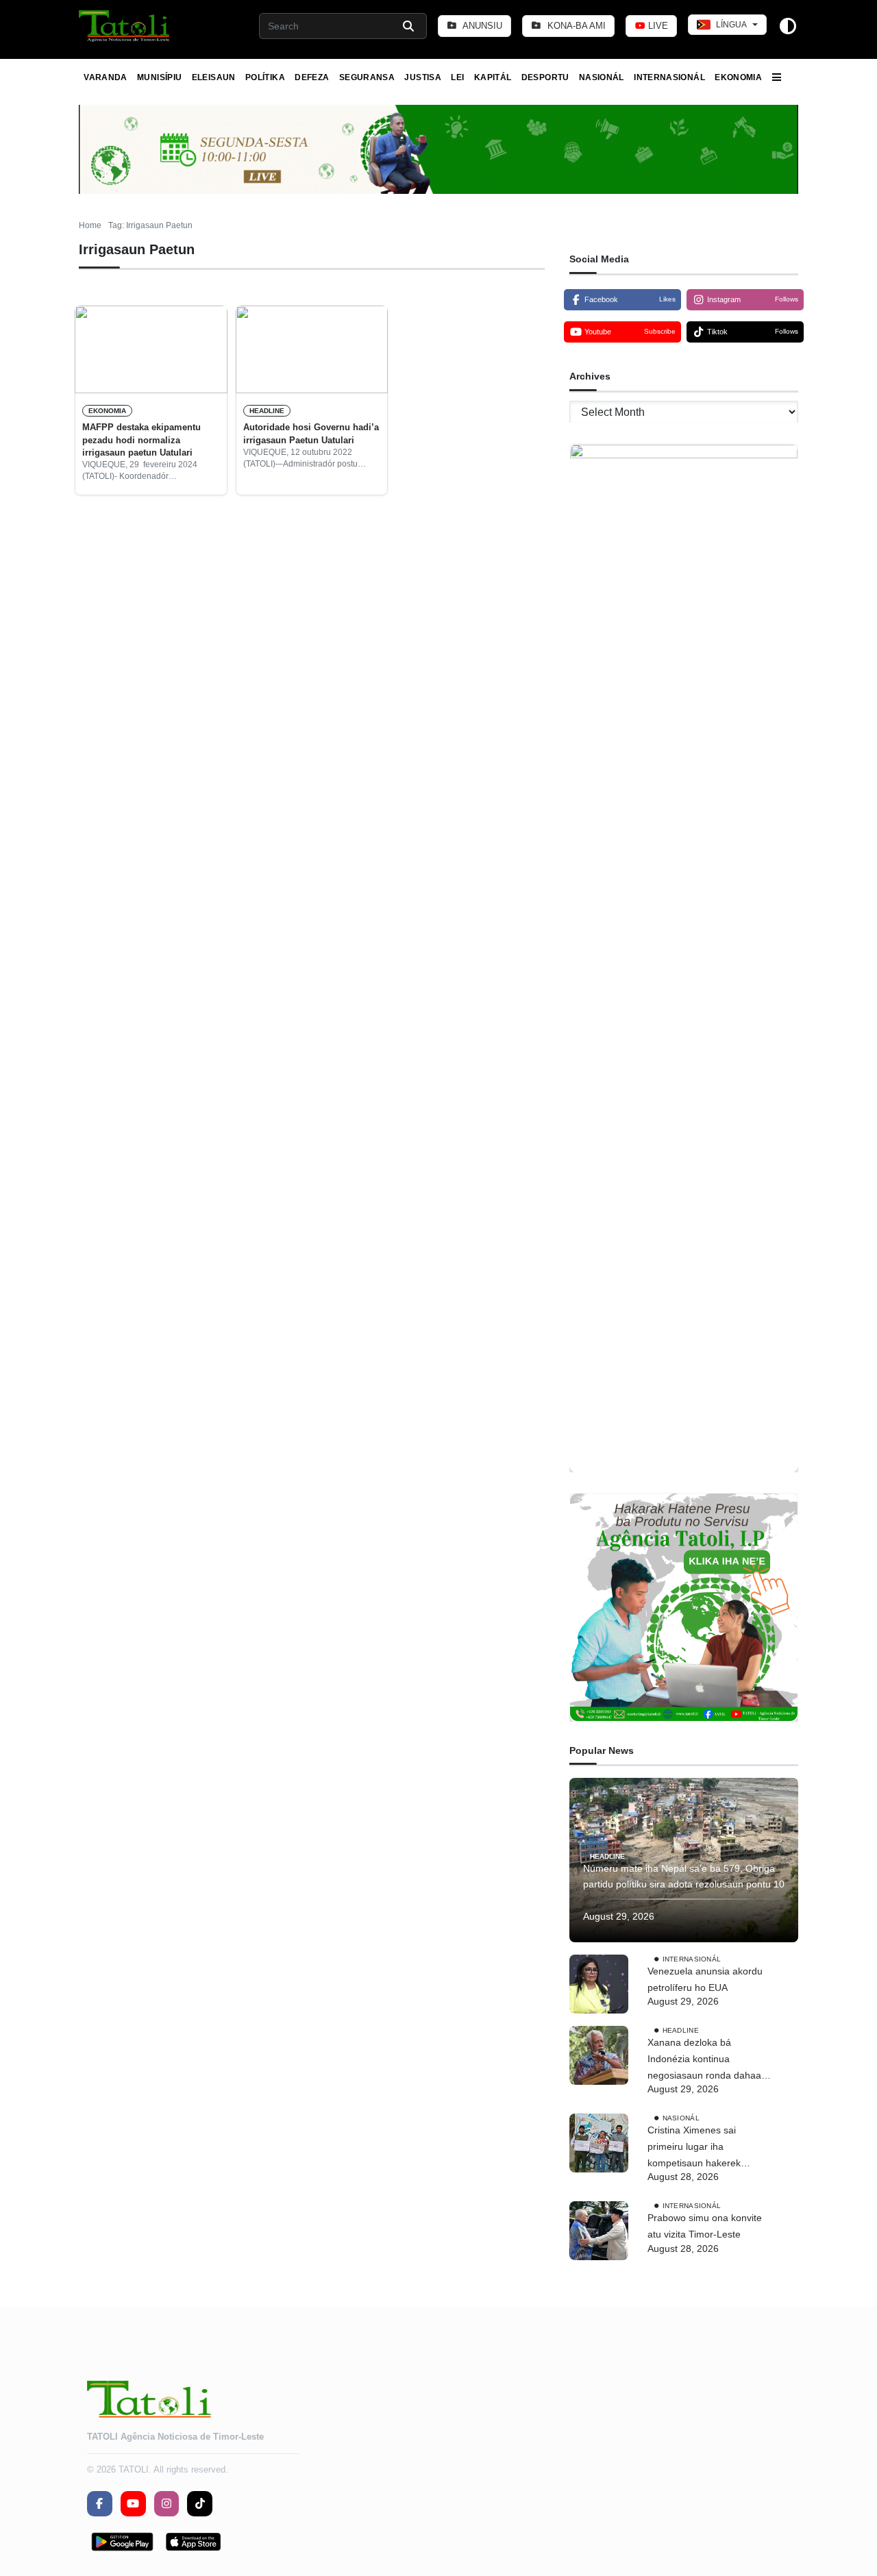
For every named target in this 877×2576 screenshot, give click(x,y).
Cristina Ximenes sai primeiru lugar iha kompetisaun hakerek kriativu (694, 2148)
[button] (125, 26)
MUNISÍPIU (159, 77)
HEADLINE (267, 411)
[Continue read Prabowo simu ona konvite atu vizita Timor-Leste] (599, 2231)
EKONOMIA (738, 77)
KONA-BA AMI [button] (575, 26)
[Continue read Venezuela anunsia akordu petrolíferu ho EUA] (599, 1984)
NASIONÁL (602, 77)
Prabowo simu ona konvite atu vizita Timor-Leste (705, 2226)
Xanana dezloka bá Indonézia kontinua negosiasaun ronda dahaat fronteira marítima (706, 2060)
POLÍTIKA (265, 77)
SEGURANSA (367, 77)
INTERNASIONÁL (669, 77)
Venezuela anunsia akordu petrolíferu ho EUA (705, 1979)
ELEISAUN (214, 77)
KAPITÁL (493, 77)
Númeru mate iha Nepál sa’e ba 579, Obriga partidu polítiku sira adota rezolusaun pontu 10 (684, 1877)
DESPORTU (545, 77)
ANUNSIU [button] (481, 26)
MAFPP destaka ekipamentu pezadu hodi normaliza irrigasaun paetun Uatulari (141, 440)
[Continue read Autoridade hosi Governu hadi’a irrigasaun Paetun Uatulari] (312, 349)
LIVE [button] (657, 26)
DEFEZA (312, 77)
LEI (457, 77)
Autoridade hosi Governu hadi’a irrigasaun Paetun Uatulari (311, 433)
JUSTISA (423, 77)
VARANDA (106, 77)
